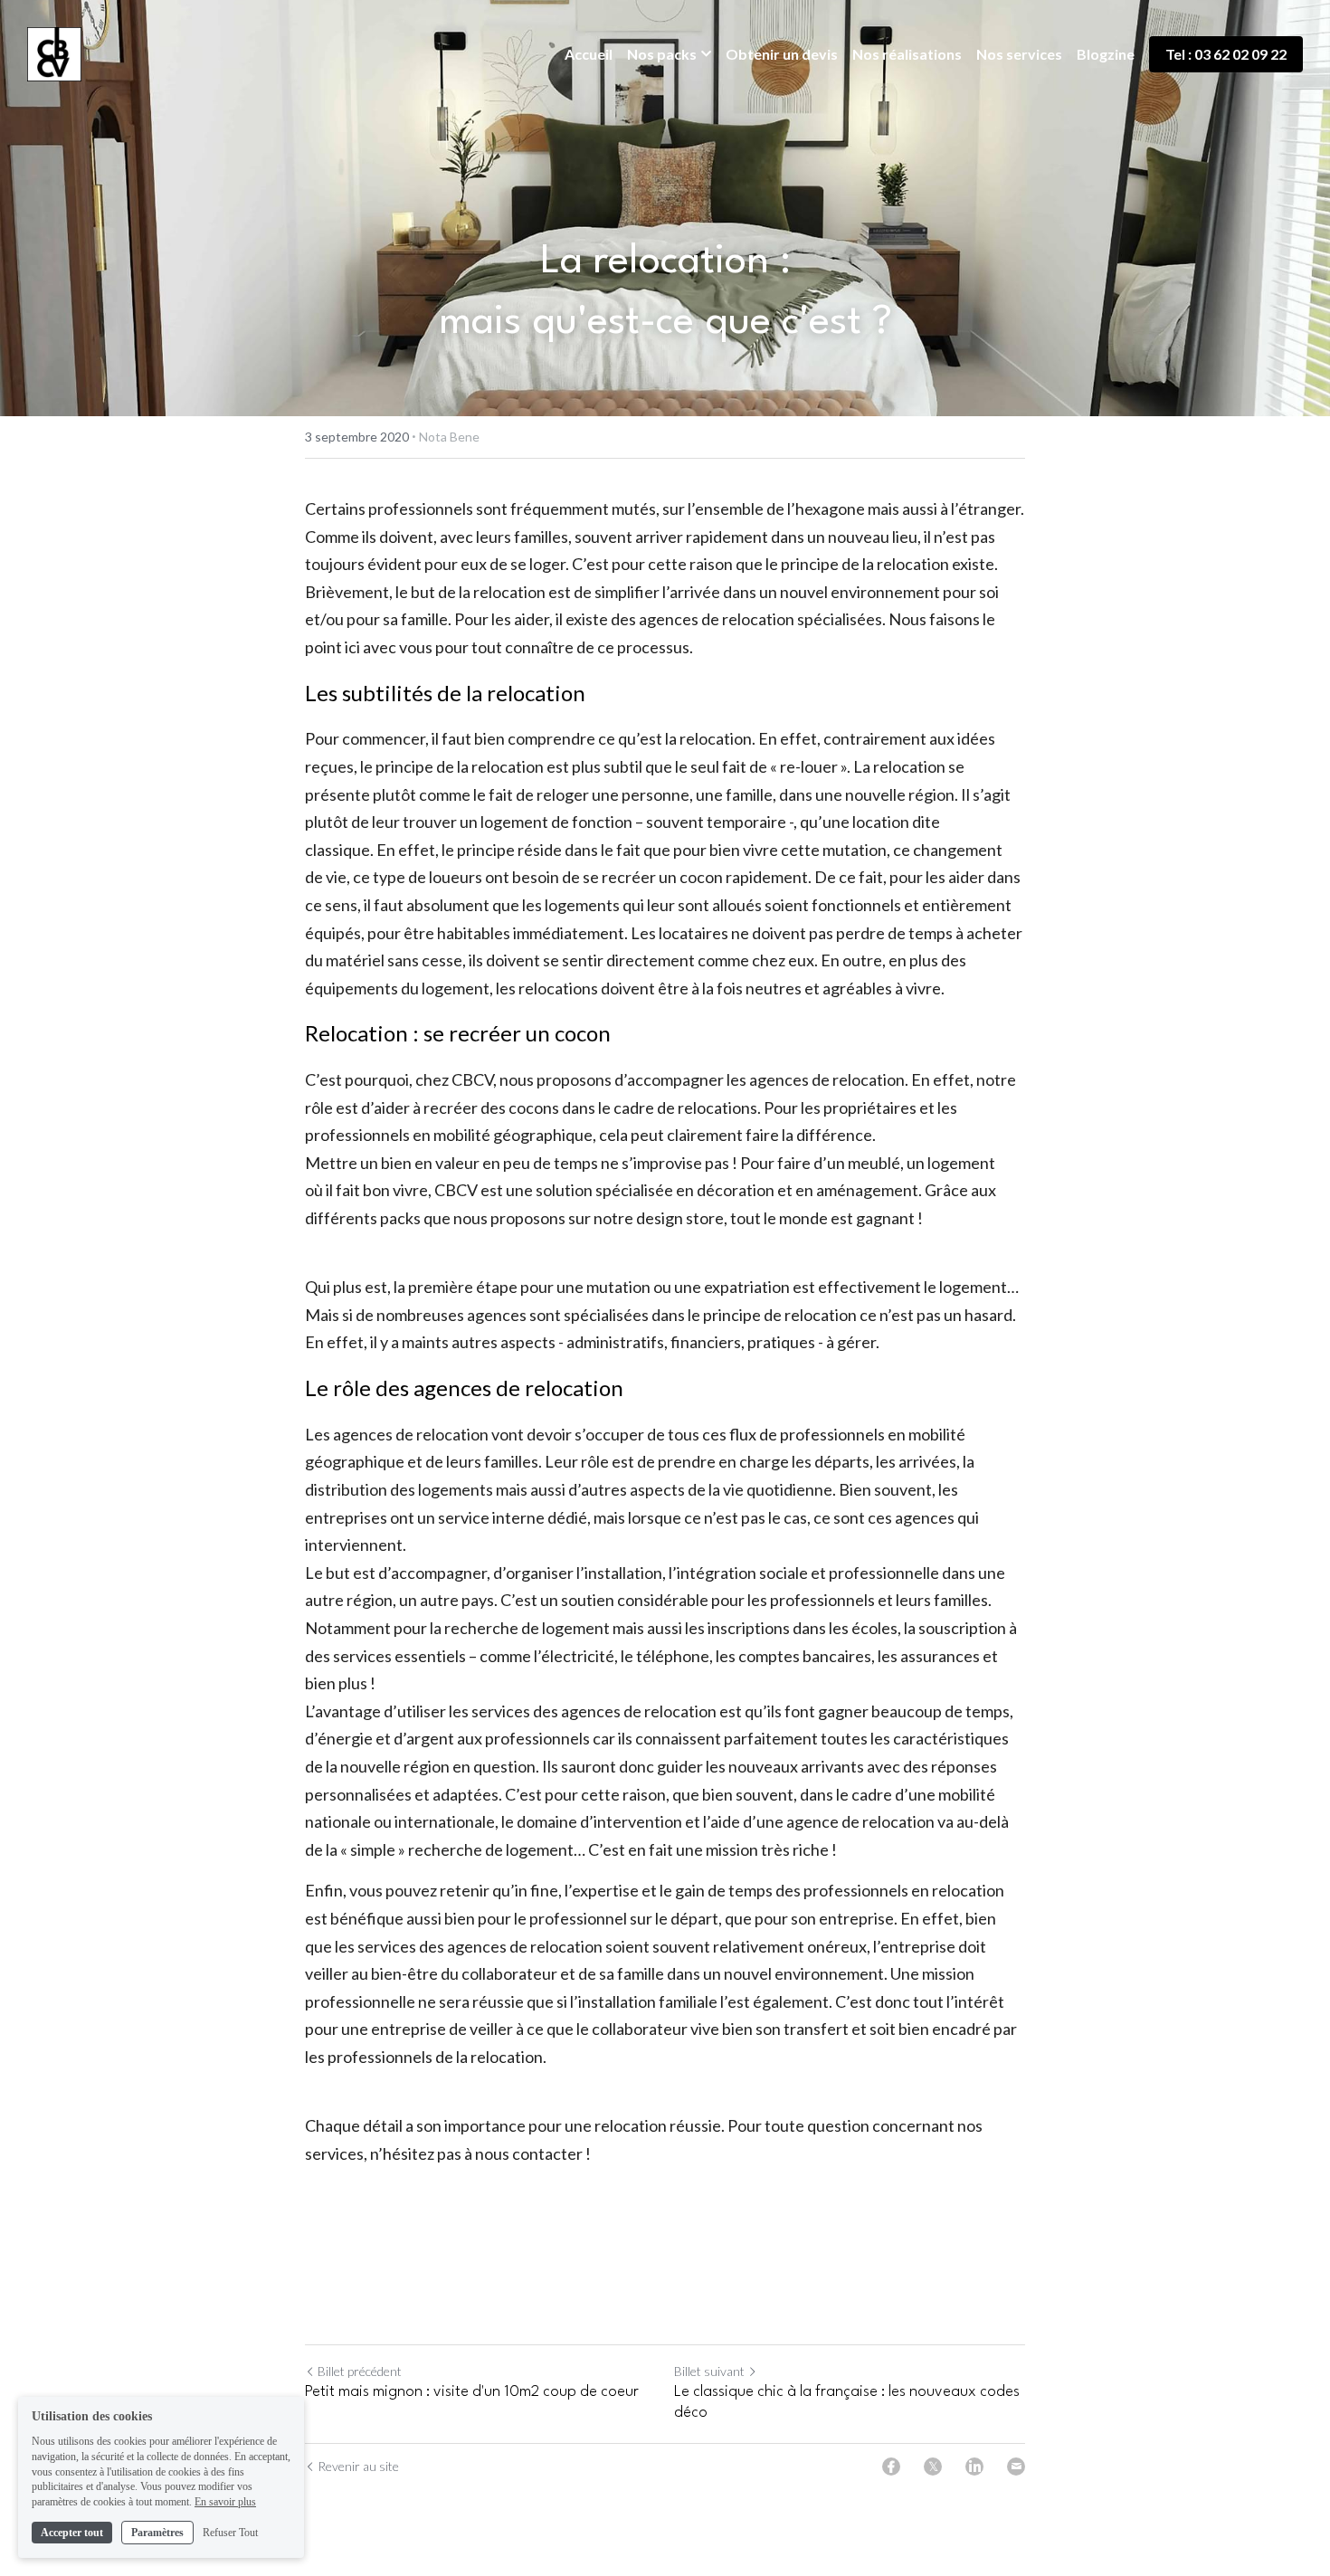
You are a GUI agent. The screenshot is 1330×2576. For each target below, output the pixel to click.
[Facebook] (891, 2467)
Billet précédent (360, 2371)
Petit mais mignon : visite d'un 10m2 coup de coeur (472, 2392)
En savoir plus (225, 2502)
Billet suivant (709, 2371)
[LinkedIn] (974, 2467)
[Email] (1016, 2467)
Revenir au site (358, 2466)
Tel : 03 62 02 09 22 (1226, 54)
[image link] (54, 53)
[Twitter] (933, 2467)
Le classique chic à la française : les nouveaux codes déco (847, 2402)
